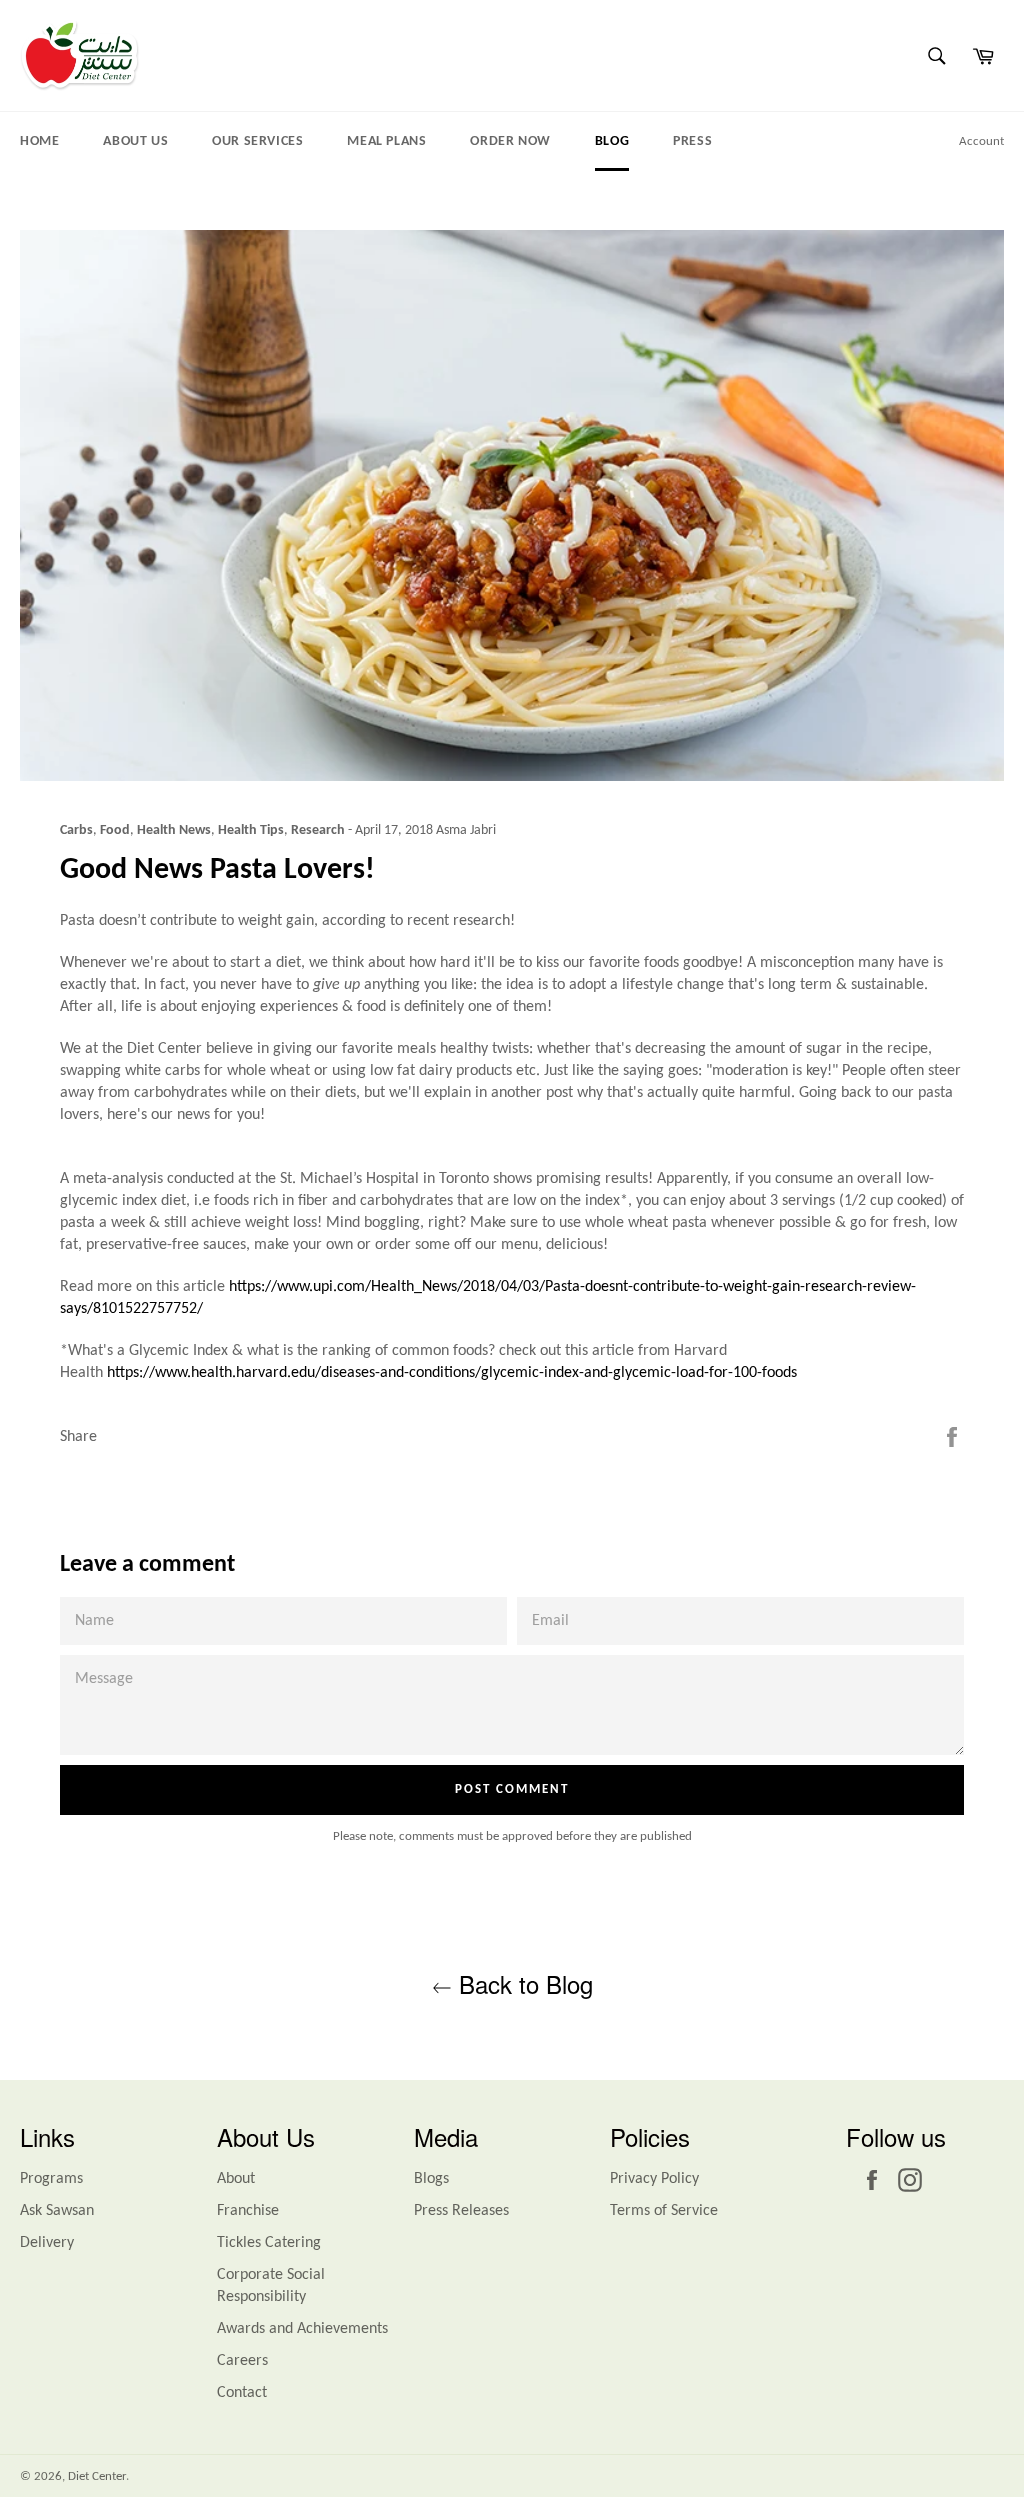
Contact (242, 2393)
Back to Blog (522, 1983)
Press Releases (461, 2211)
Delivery (47, 2243)
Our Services (257, 141)
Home (39, 141)
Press (692, 141)
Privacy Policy (654, 2179)
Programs (51, 2179)
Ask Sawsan (57, 2211)
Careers (242, 2361)
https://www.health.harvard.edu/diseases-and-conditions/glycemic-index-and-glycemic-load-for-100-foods (452, 1373)
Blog (612, 141)
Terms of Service (664, 2211)
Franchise (248, 2211)
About (236, 2179)
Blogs (431, 2179)
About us (135, 141)
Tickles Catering (269, 2243)
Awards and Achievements (302, 2329)
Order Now (510, 141)
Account (981, 141)
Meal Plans (386, 141)
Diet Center (97, 2476)
